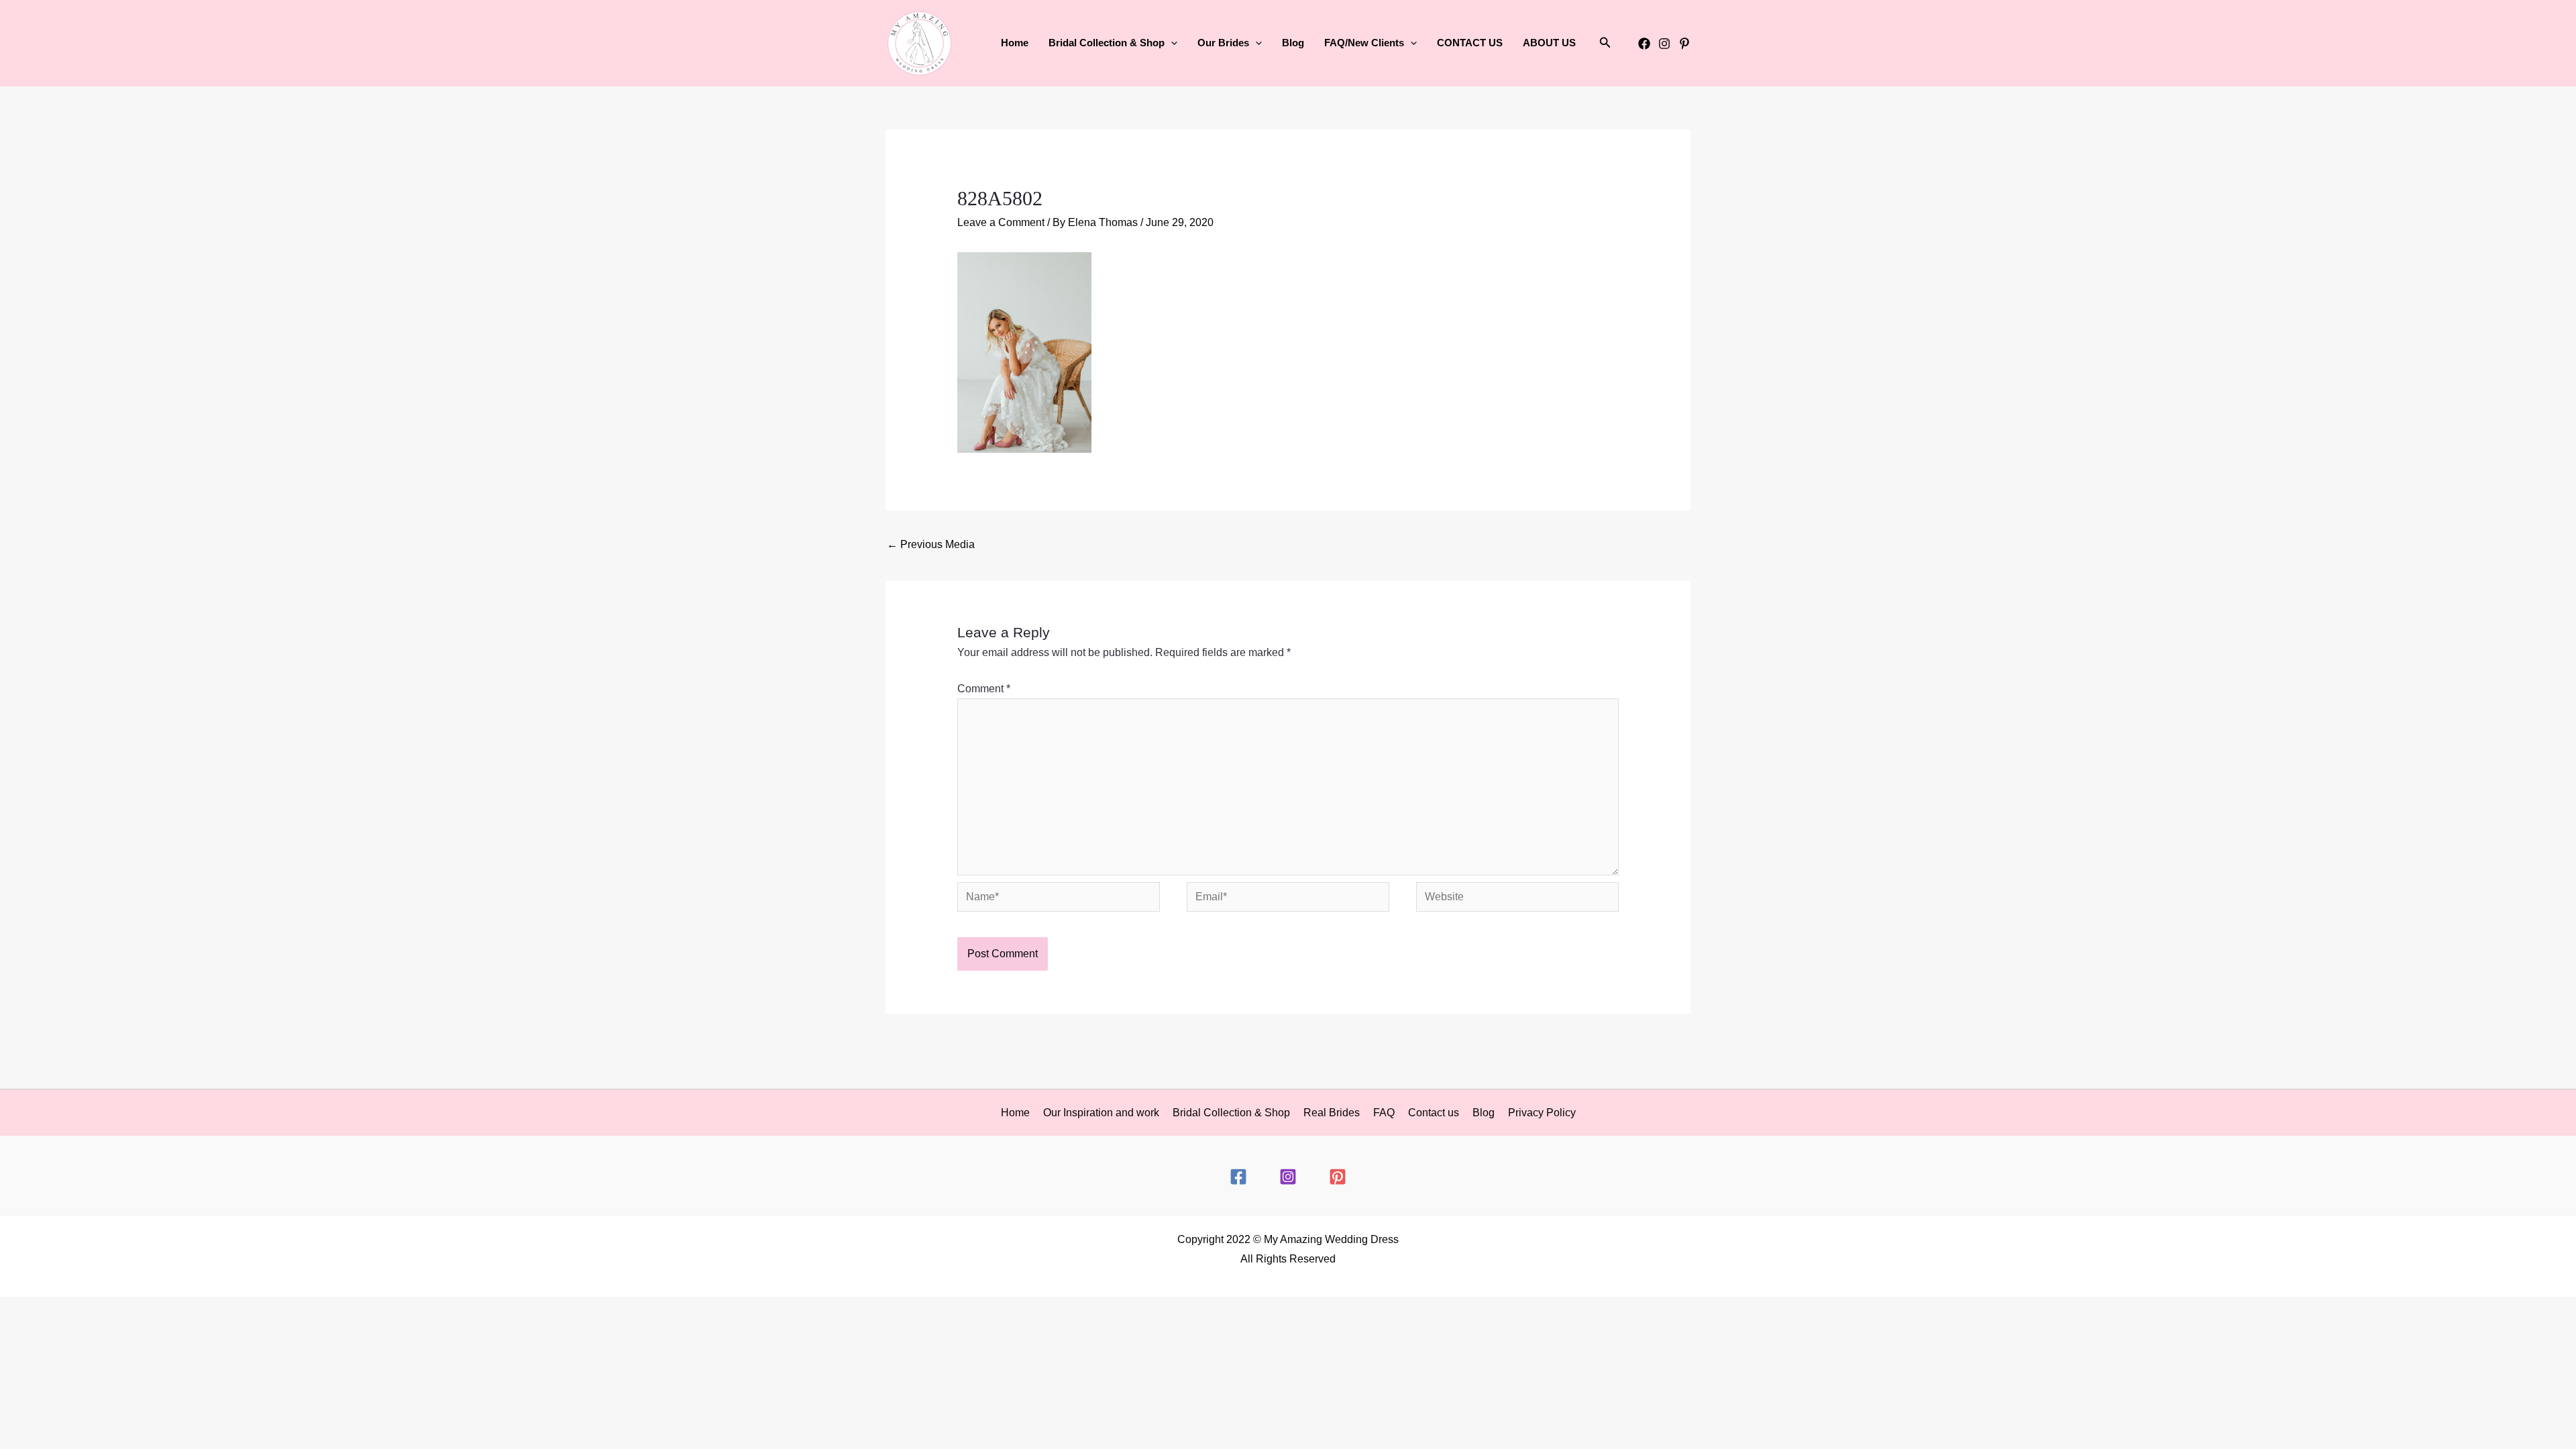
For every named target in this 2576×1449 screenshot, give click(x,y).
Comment (984, 689)
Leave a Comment (1001, 222)
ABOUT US (1549, 43)
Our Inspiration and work (1101, 1113)
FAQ (1384, 1113)
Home (1015, 43)
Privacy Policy (1542, 1113)
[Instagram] (1664, 44)
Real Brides (1332, 1113)
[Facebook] (1644, 44)
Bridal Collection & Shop (1231, 1113)
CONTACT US (1470, 43)
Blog (1293, 43)
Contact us (1434, 1113)
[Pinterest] (1684, 44)
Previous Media (931, 544)
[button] (1171, 43)
